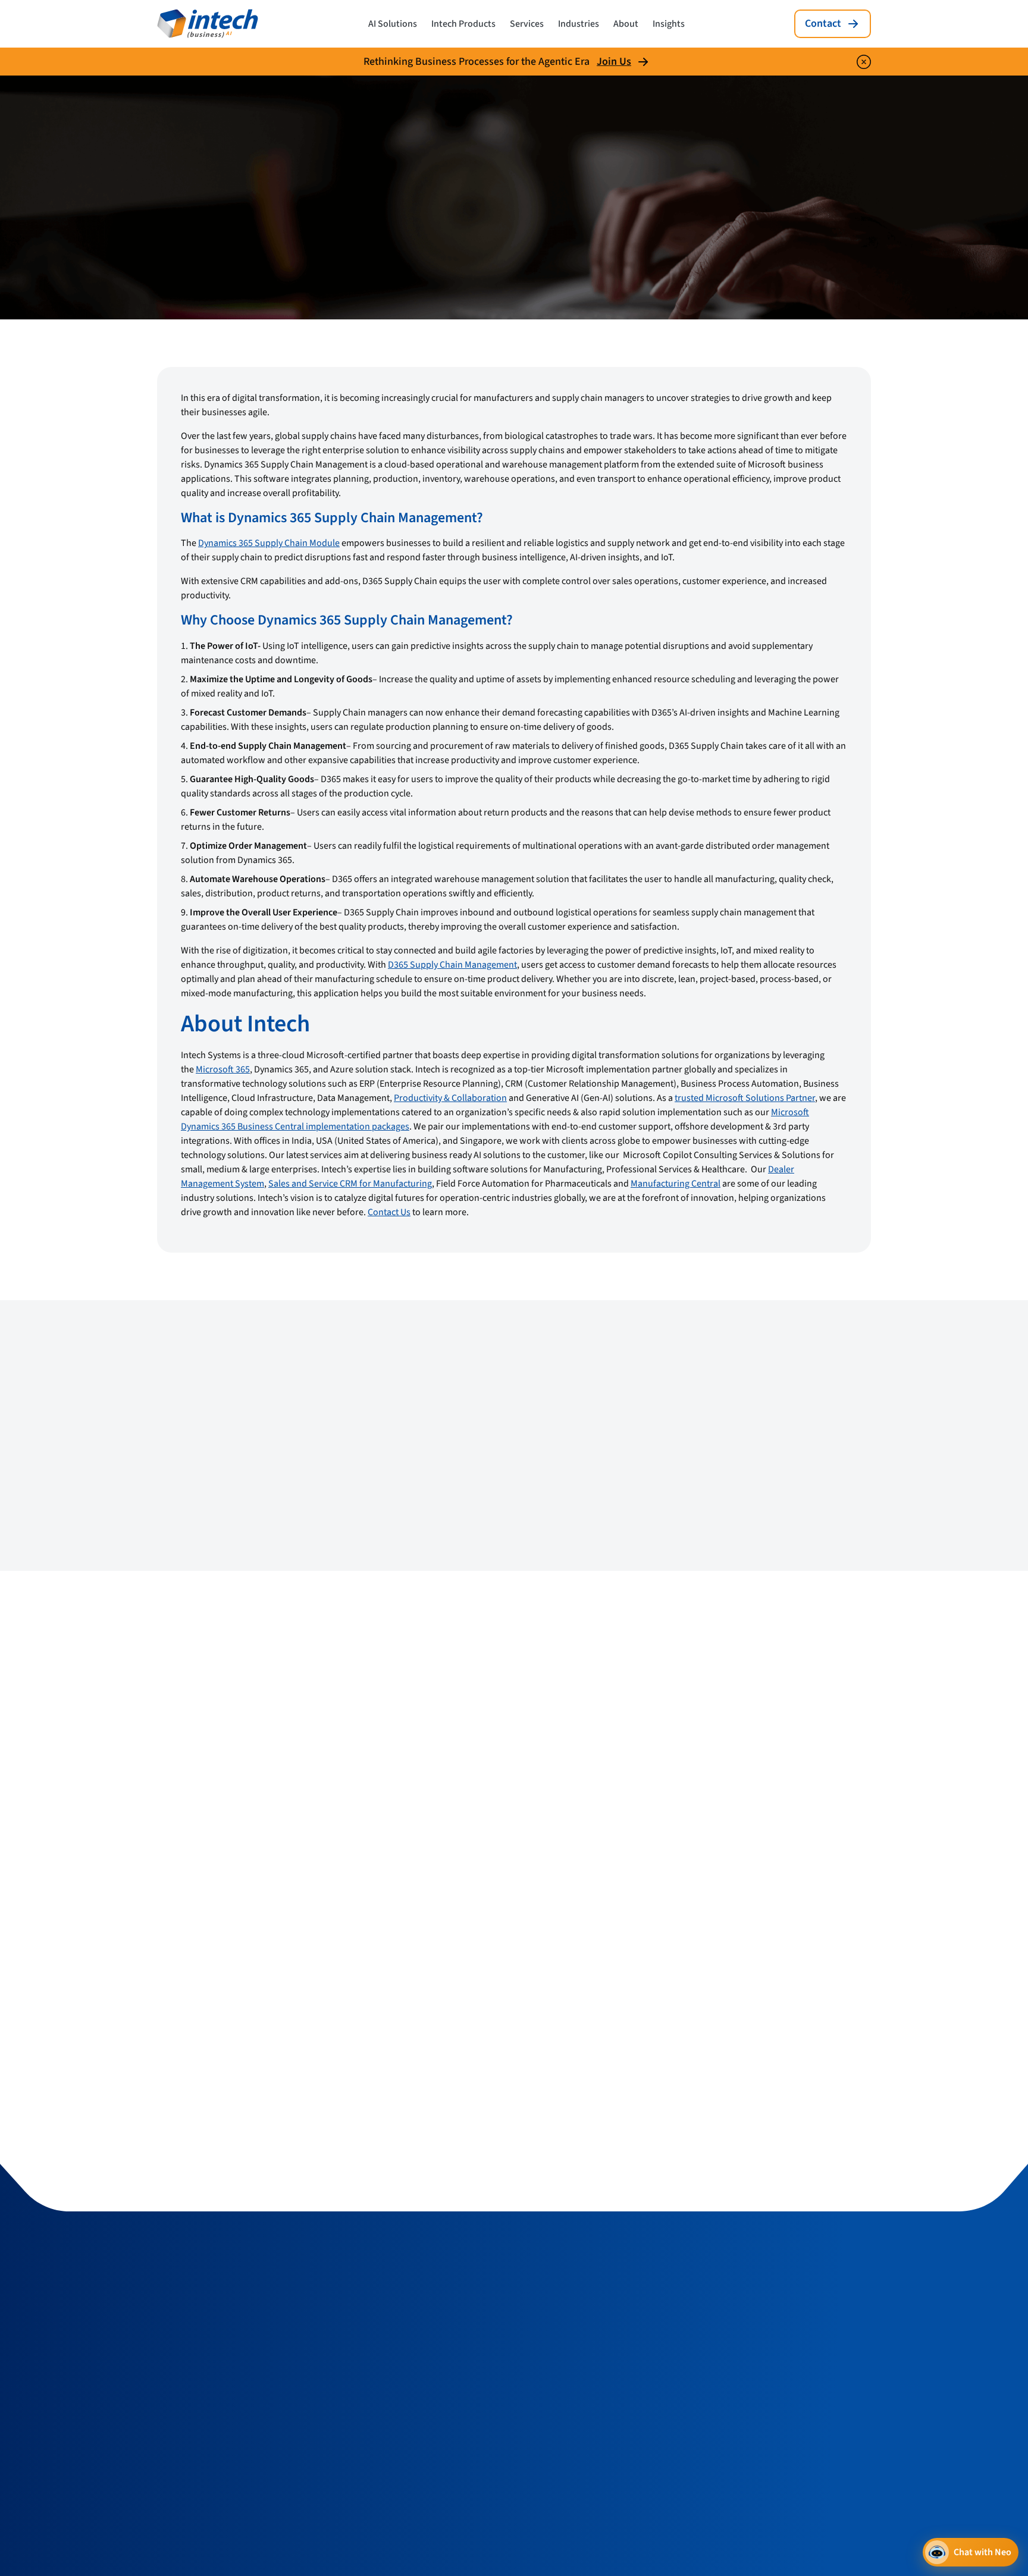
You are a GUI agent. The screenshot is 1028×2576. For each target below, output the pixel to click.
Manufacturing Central (676, 1184)
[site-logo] (208, 24)
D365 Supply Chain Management (452, 965)
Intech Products (463, 24)
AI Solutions (393, 24)
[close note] (864, 62)
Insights (669, 24)
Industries (579, 24)
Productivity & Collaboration (450, 1098)
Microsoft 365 (223, 1069)
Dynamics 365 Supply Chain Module (269, 543)
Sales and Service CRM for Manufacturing (350, 1184)
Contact (823, 23)
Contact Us (389, 1212)
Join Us (614, 62)
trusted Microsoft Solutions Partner (745, 1098)
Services (527, 24)
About (626, 24)
